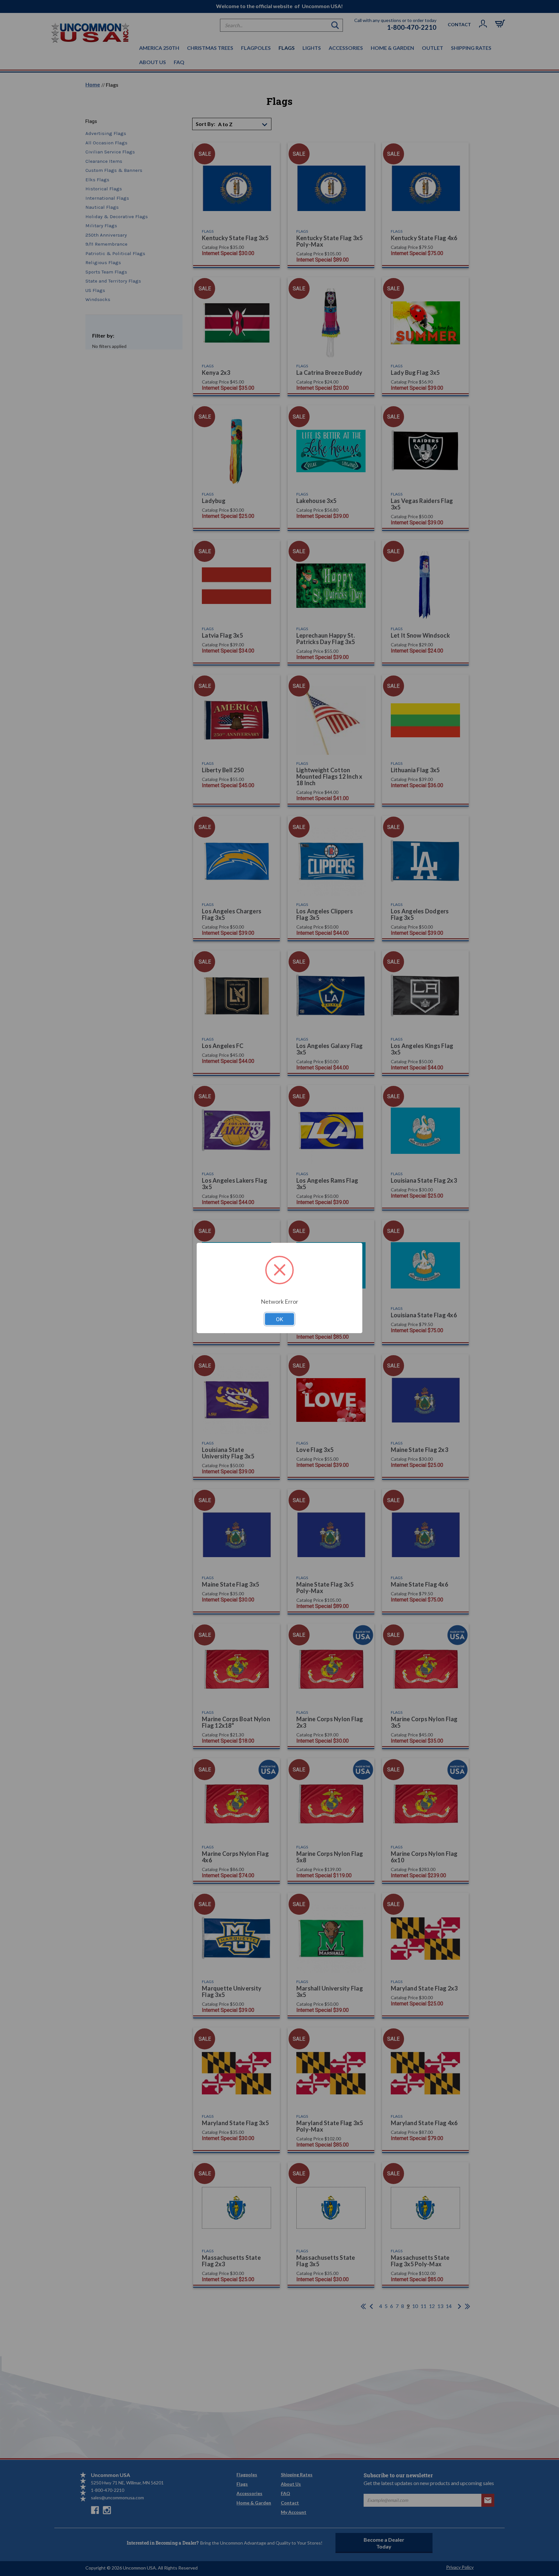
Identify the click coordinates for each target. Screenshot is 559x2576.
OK (279, 1319)
